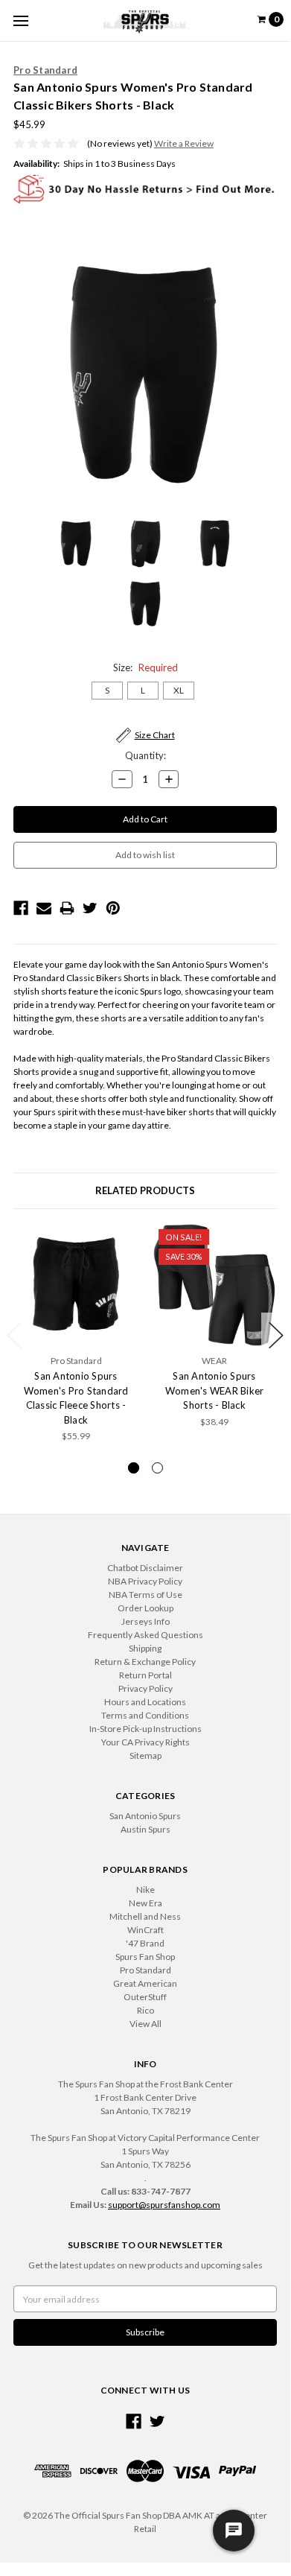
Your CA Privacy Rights (145, 1742)
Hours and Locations (145, 1702)
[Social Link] (134, 2421)
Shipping (145, 1648)
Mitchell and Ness (145, 1916)
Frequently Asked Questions (145, 1635)
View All (145, 2024)
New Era (145, 1903)
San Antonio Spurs (145, 1816)
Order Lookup (145, 1608)
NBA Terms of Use (145, 1595)
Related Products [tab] (145, 1190)
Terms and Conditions (145, 1715)
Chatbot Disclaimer (145, 1568)
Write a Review (184, 143)
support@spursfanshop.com (164, 2205)
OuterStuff (145, 1997)
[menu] (20, 20)
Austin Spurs (145, 1829)
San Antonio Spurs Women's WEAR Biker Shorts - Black (215, 1390)
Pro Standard (145, 1970)
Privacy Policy (145, 1688)
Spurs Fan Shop (145, 1957)
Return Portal (145, 1675)
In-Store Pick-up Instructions (145, 1729)
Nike (145, 1890)
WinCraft (145, 1930)
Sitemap (145, 1755)
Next (276, 1335)
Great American (145, 1983)
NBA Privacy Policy (145, 1581)
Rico (145, 2010)
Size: (145, 667)
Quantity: (145, 755)
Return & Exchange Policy (145, 1662)
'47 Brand (145, 1943)
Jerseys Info (145, 1621)
